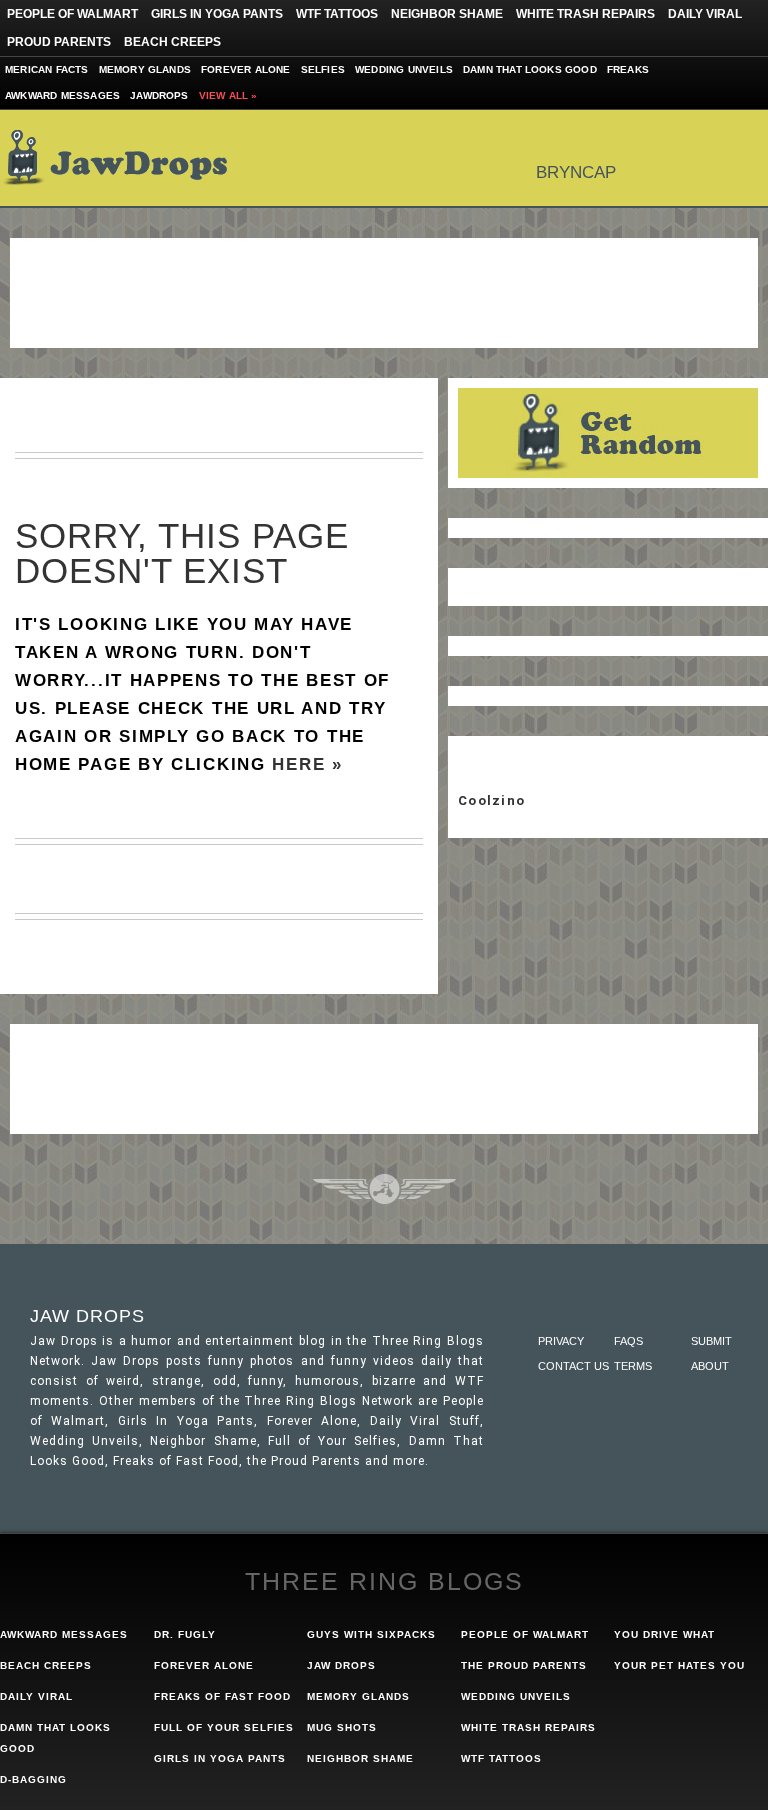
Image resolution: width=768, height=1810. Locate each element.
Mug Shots (342, 1727)
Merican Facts (47, 69)
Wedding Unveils (404, 69)
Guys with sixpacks (371, 1634)
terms (633, 1366)
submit (711, 1341)
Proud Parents (59, 42)
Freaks (628, 69)
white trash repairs (528, 1727)
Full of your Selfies (224, 1727)
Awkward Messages (62, 95)
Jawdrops (159, 95)
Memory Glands (145, 69)
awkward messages (64, 1634)
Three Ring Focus (384, 1189)
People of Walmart (72, 14)
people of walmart (525, 1634)
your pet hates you (679, 1665)
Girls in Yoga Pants (217, 14)
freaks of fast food (222, 1696)
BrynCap (576, 172)
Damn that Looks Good (530, 69)
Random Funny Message (608, 433)
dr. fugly (185, 1634)
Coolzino (491, 800)
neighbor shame (360, 1758)
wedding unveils (516, 1696)
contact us (573, 1366)
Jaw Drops (127, 158)
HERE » (307, 764)
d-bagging (33, 1779)
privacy (561, 1341)
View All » (228, 95)
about (710, 1366)
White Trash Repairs (585, 14)
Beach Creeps (172, 42)
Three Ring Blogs (384, 1581)
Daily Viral (705, 14)
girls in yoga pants (220, 1758)
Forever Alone (246, 69)
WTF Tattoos (337, 14)
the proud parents (524, 1665)
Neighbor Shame (447, 14)
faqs (628, 1341)
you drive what (664, 1634)
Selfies (323, 69)
